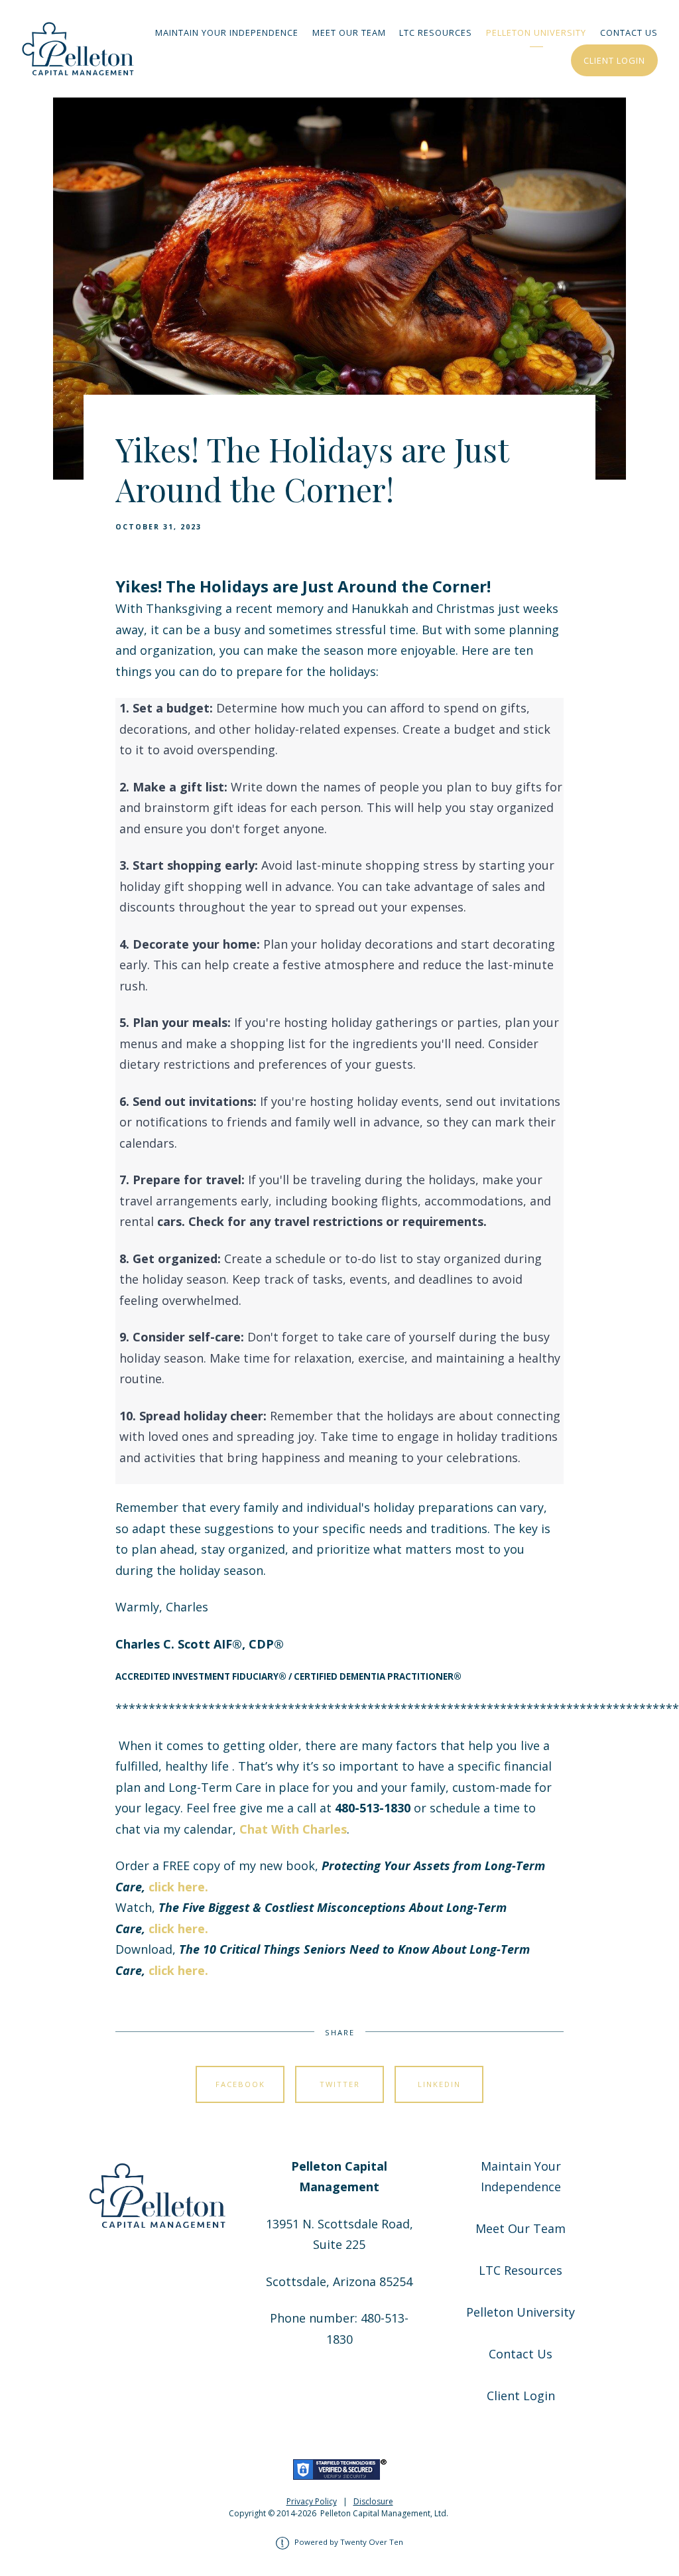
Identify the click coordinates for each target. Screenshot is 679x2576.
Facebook (240, 2084)
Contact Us (629, 33)
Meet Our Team (349, 33)
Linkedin (439, 2084)
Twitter (340, 2084)
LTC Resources (436, 33)
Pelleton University (536, 33)
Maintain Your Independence (227, 33)
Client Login (614, 60)
